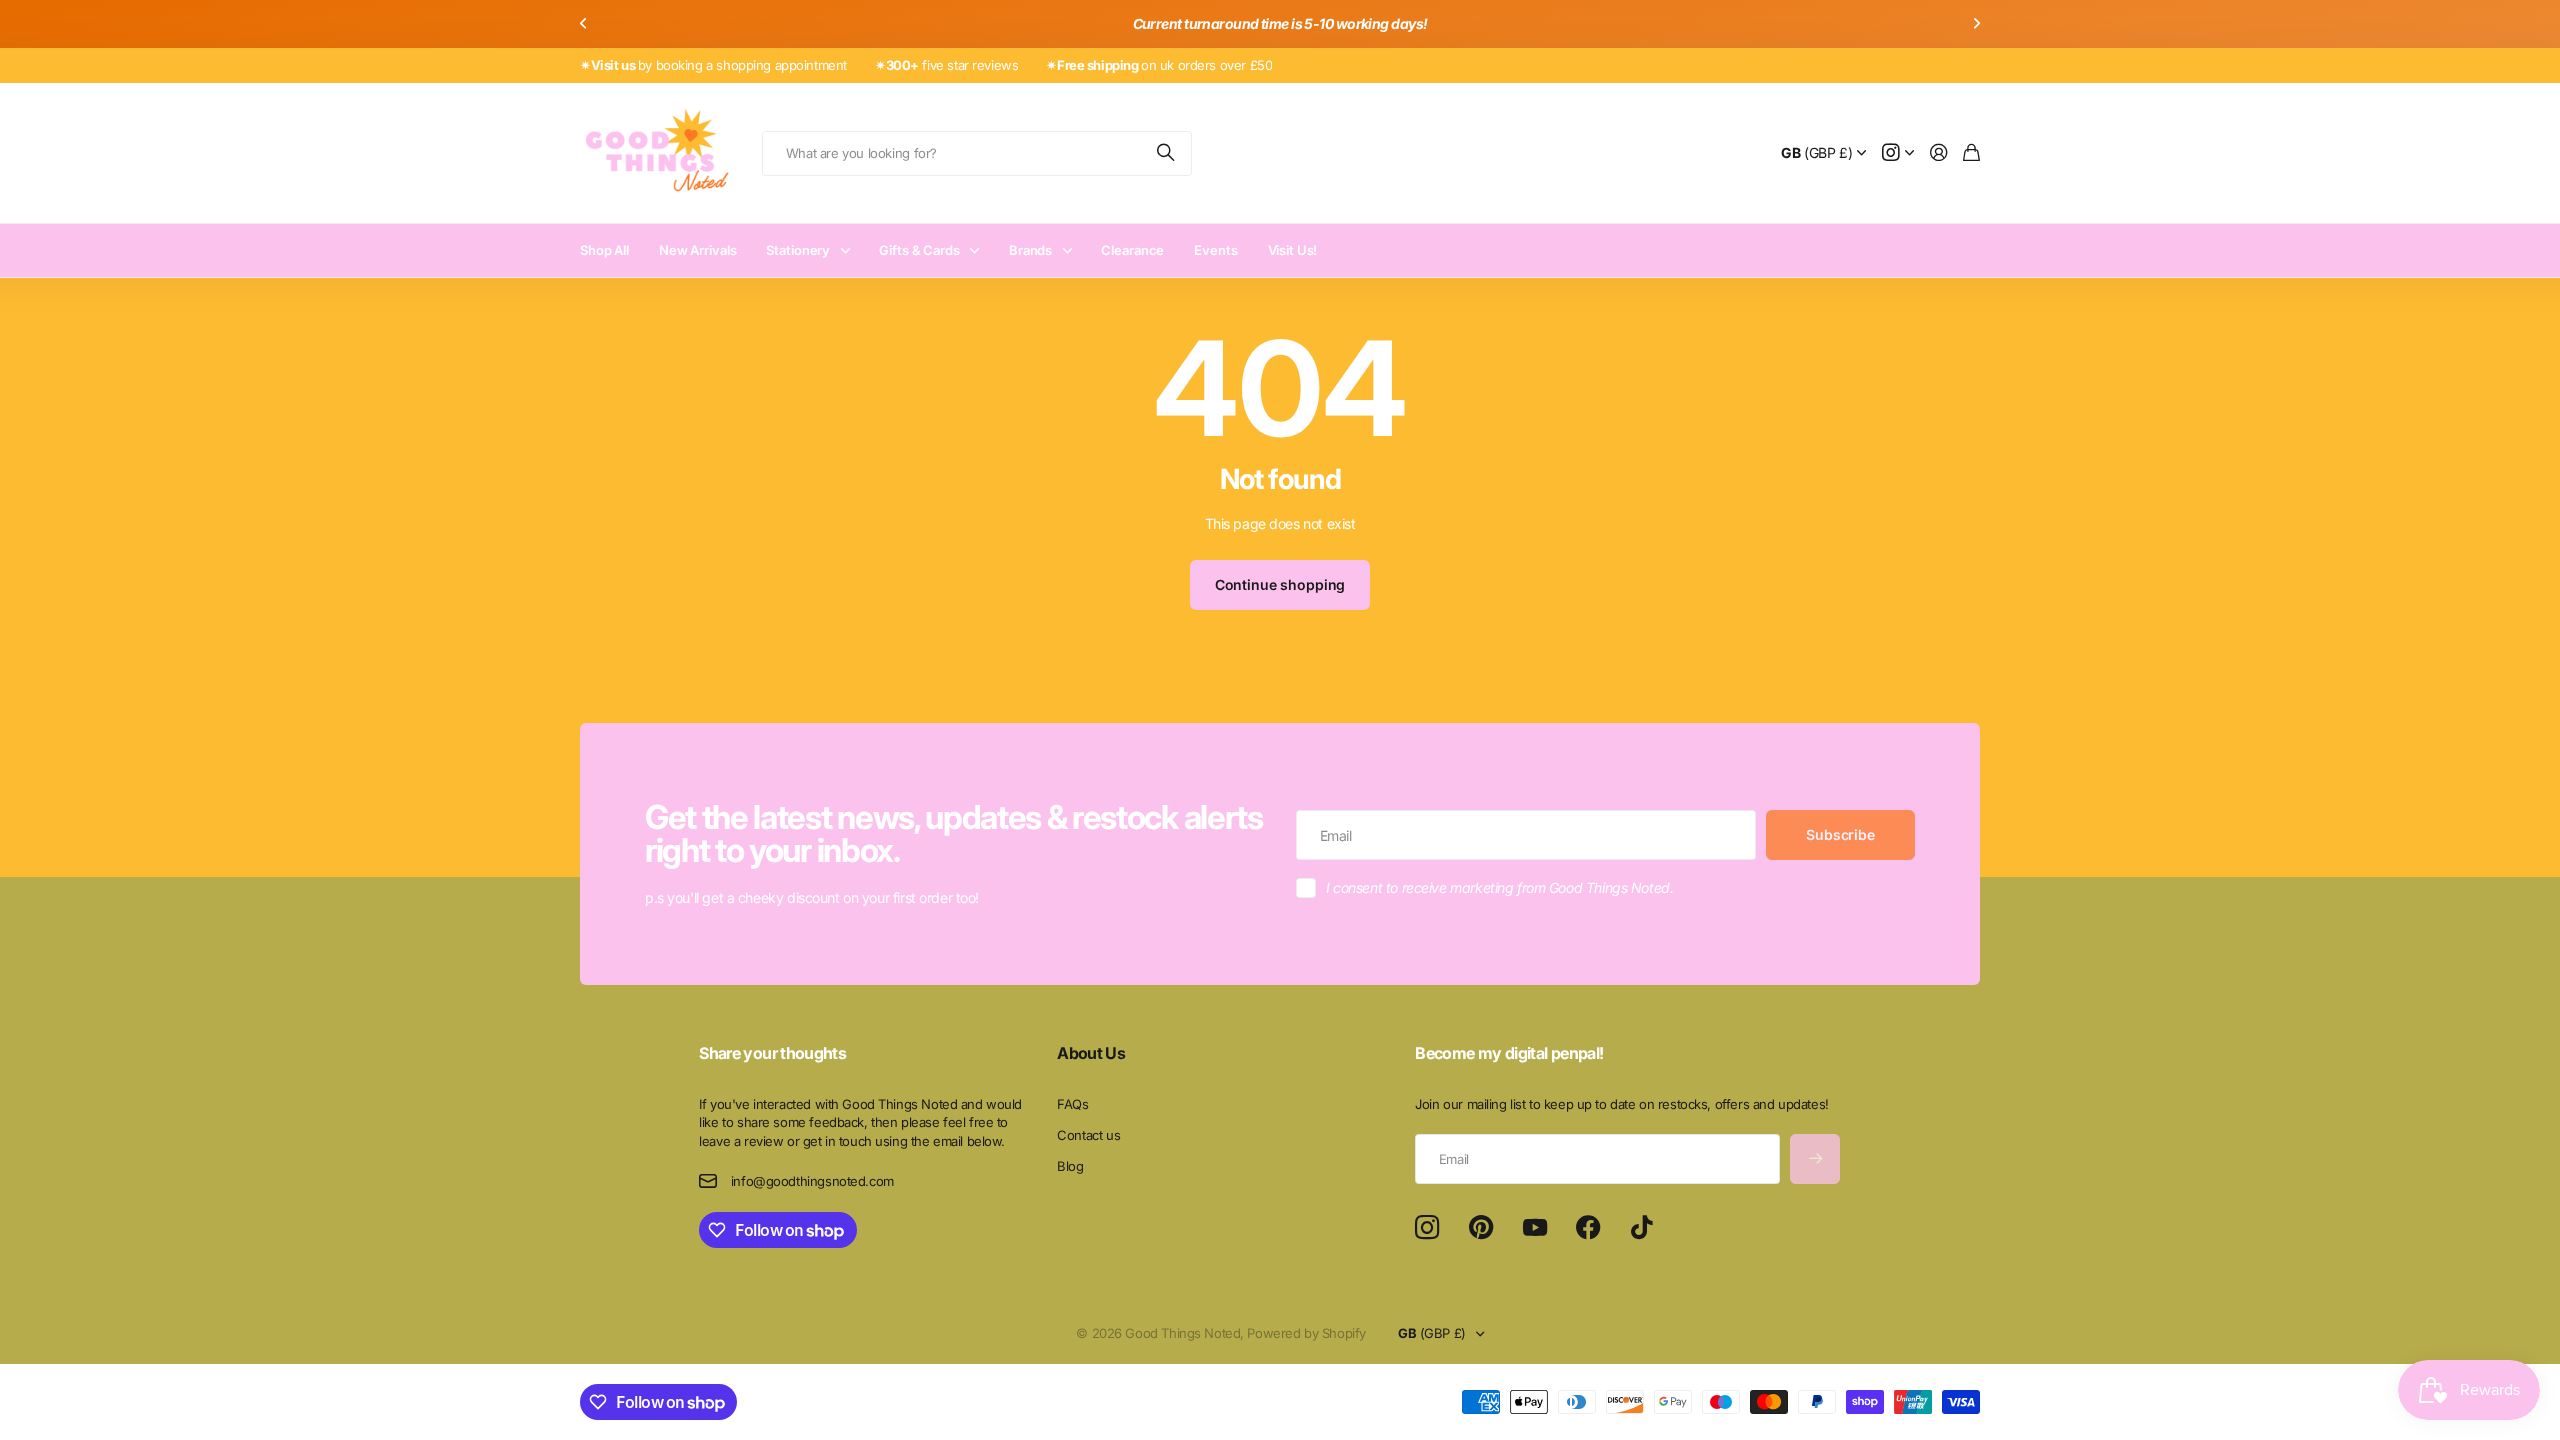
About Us (1091, 1053)
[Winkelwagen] (1971, 153)
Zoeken (1167, 153)
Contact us (1088, 1135)
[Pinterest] (1481, 1228)
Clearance (1132, 250)
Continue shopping (1280, 584)
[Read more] (1898, 153)
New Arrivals (697, 250)
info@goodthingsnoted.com (812, 1181)
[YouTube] (1535, 1228)
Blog (1070, 1166)
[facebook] (1588, 1228)
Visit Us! (1293, 250)
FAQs (1072, 1104)
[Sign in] (1939, 153)
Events (1215, 250)
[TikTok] (1641, 1228)
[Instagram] (1427, 1228)
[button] (584, 24)
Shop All (604, 250)
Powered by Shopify (1306, 1333)
